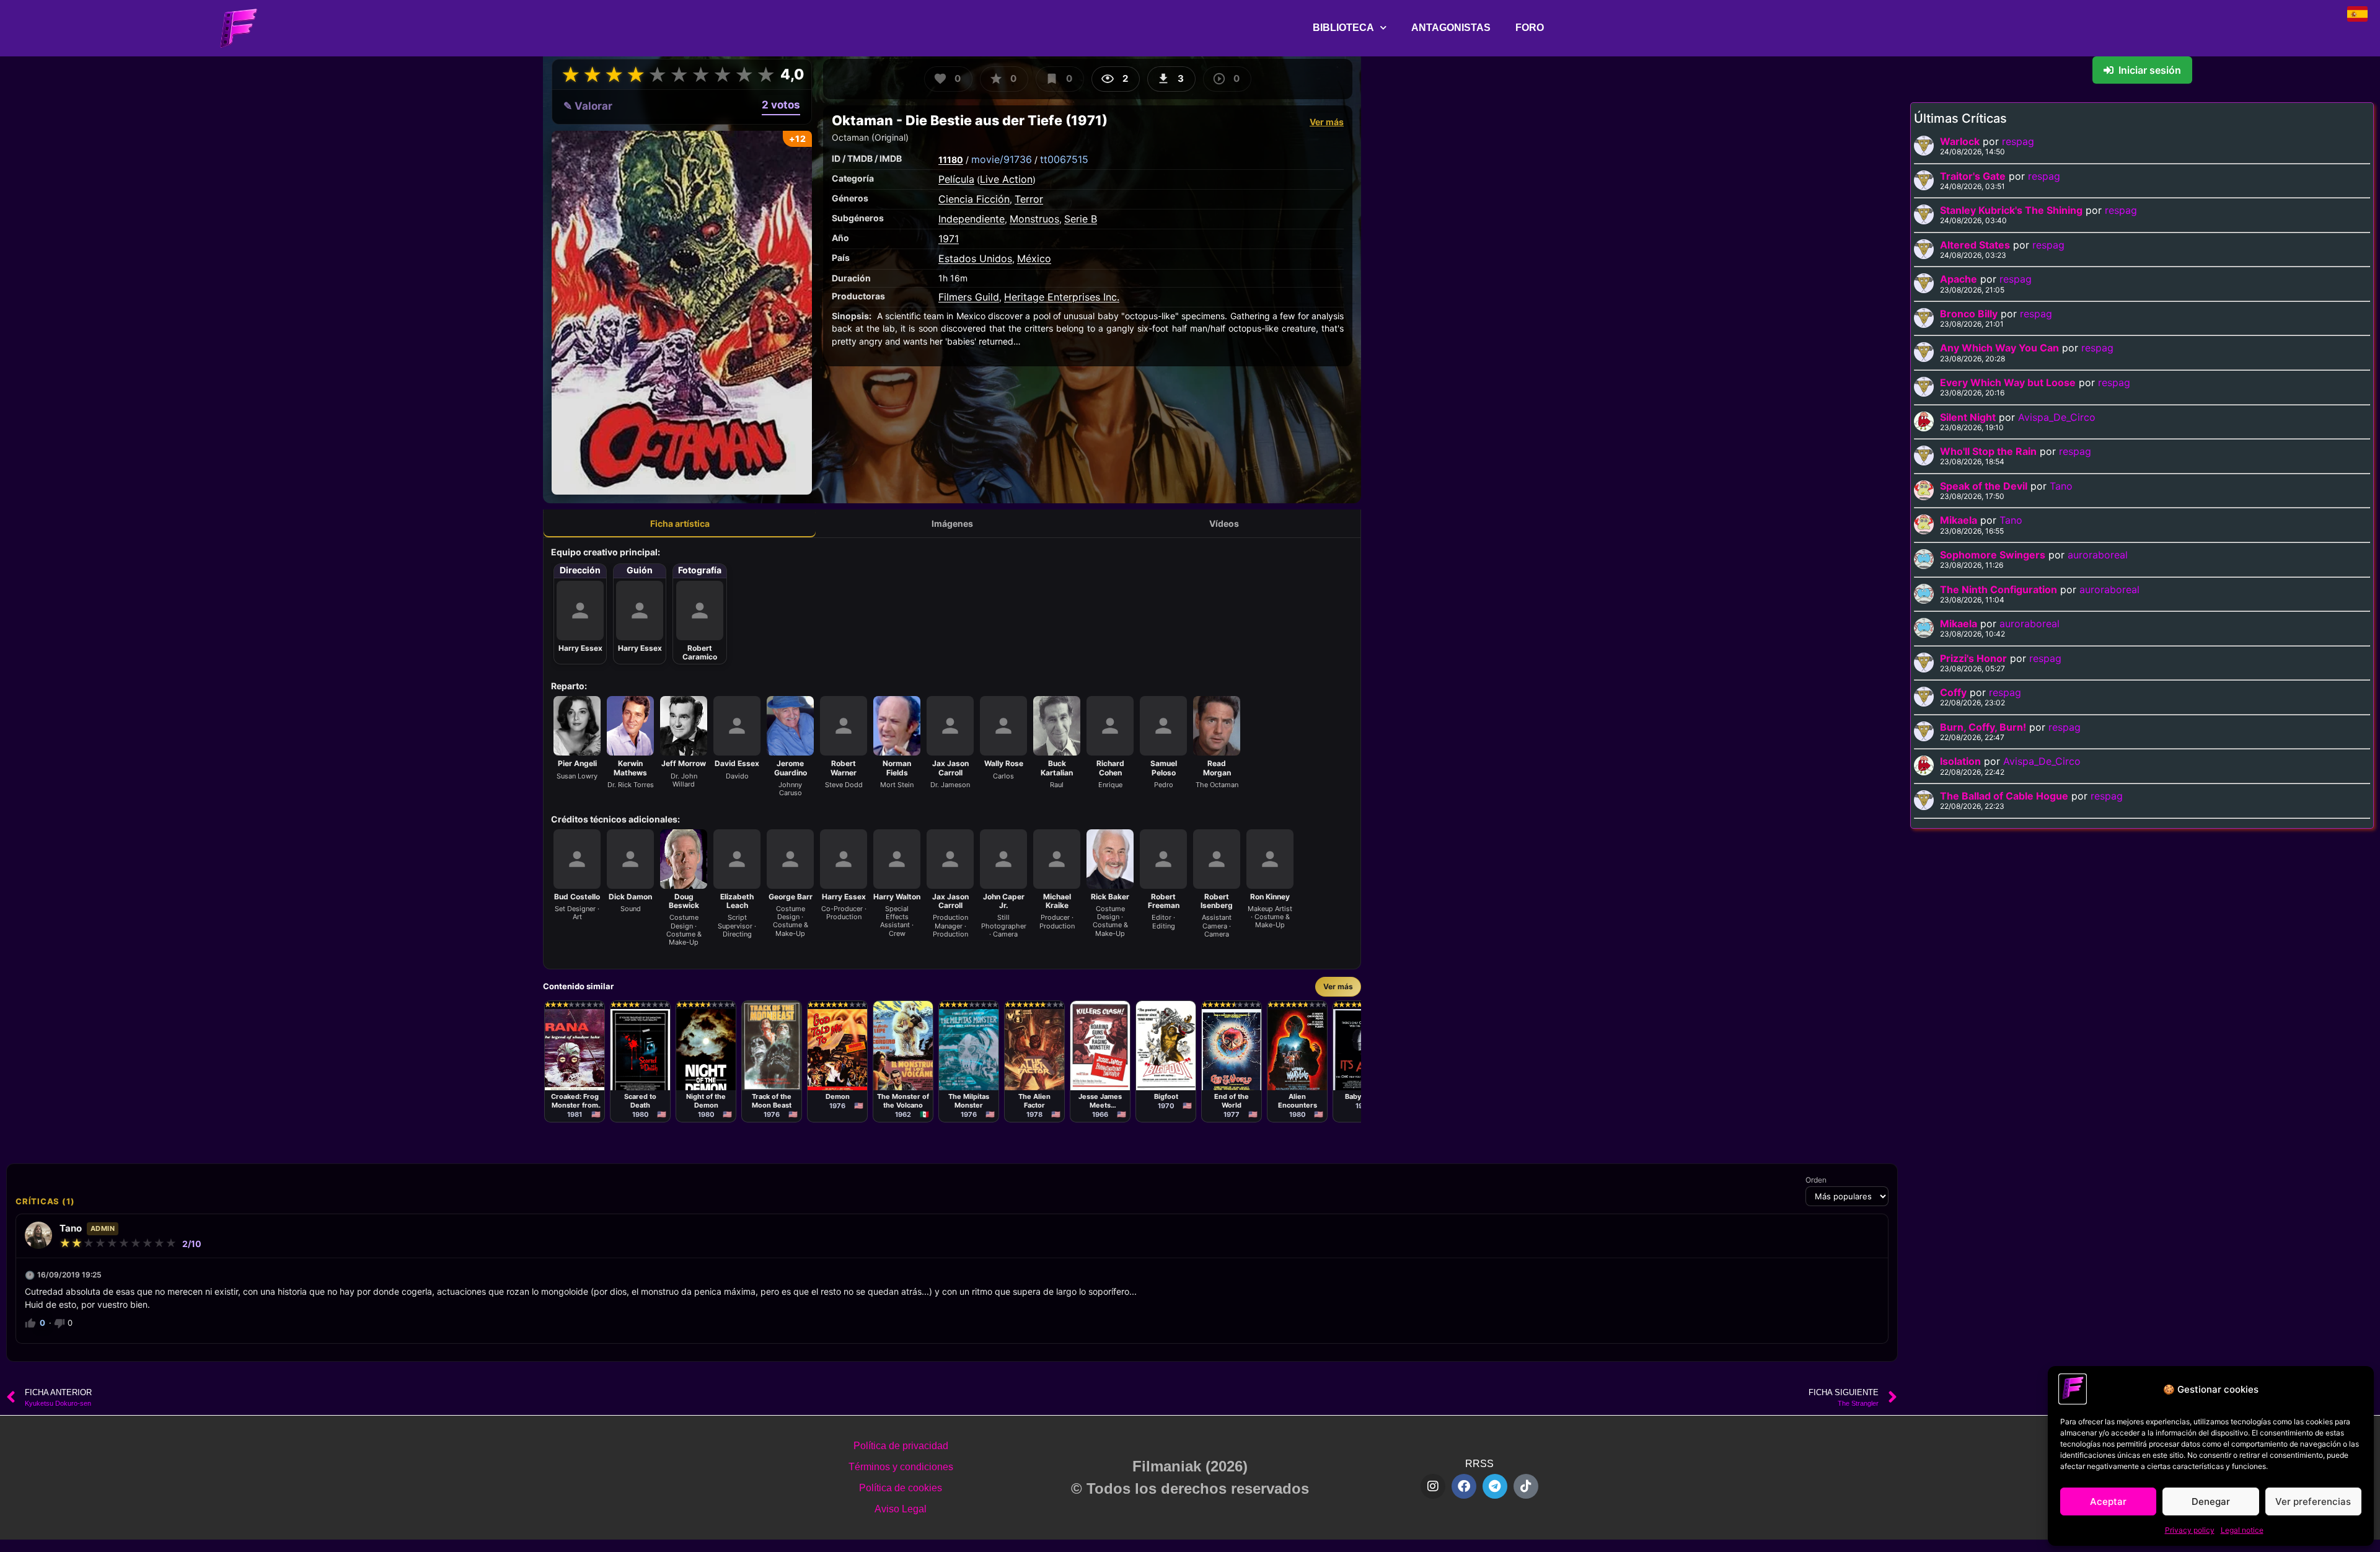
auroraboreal (2098, 555)
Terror (1029, 199)
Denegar (2211, 1501)
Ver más (1327, 122)
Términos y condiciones (901, 1467)
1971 (949, 239)
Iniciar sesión (2150, 70)
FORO (1530, 28)
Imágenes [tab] (952, 523)
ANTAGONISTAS (1451, 28)
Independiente (972, 219)
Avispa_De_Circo (2057, 417)
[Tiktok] (1526, 1486)
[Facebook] (1464, 1486)
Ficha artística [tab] (680, 523)
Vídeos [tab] (1224, 523)
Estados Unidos (975, 258)
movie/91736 (1002, 159)
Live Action (1006, 179)
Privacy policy (2190, 1530)
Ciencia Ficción (974, 199)
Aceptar (2108, 1501)
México (1034, 258)
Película (956, 179)
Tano (2061, 486)
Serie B (1081, 219)
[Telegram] (1495, 1486)
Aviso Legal (901, 1509)
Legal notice (2242, 1530)
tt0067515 (1064, 159)
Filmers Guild (969, 297)
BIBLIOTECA (1343, 28)
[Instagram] (1433, 1486)
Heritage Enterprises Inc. (1062, 297)
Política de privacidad (901, 1446)
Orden (1816, 1180)
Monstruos (1034, 219)
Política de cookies (901, 1488)
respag (2018, 141)
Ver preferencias (2313, 1501)
